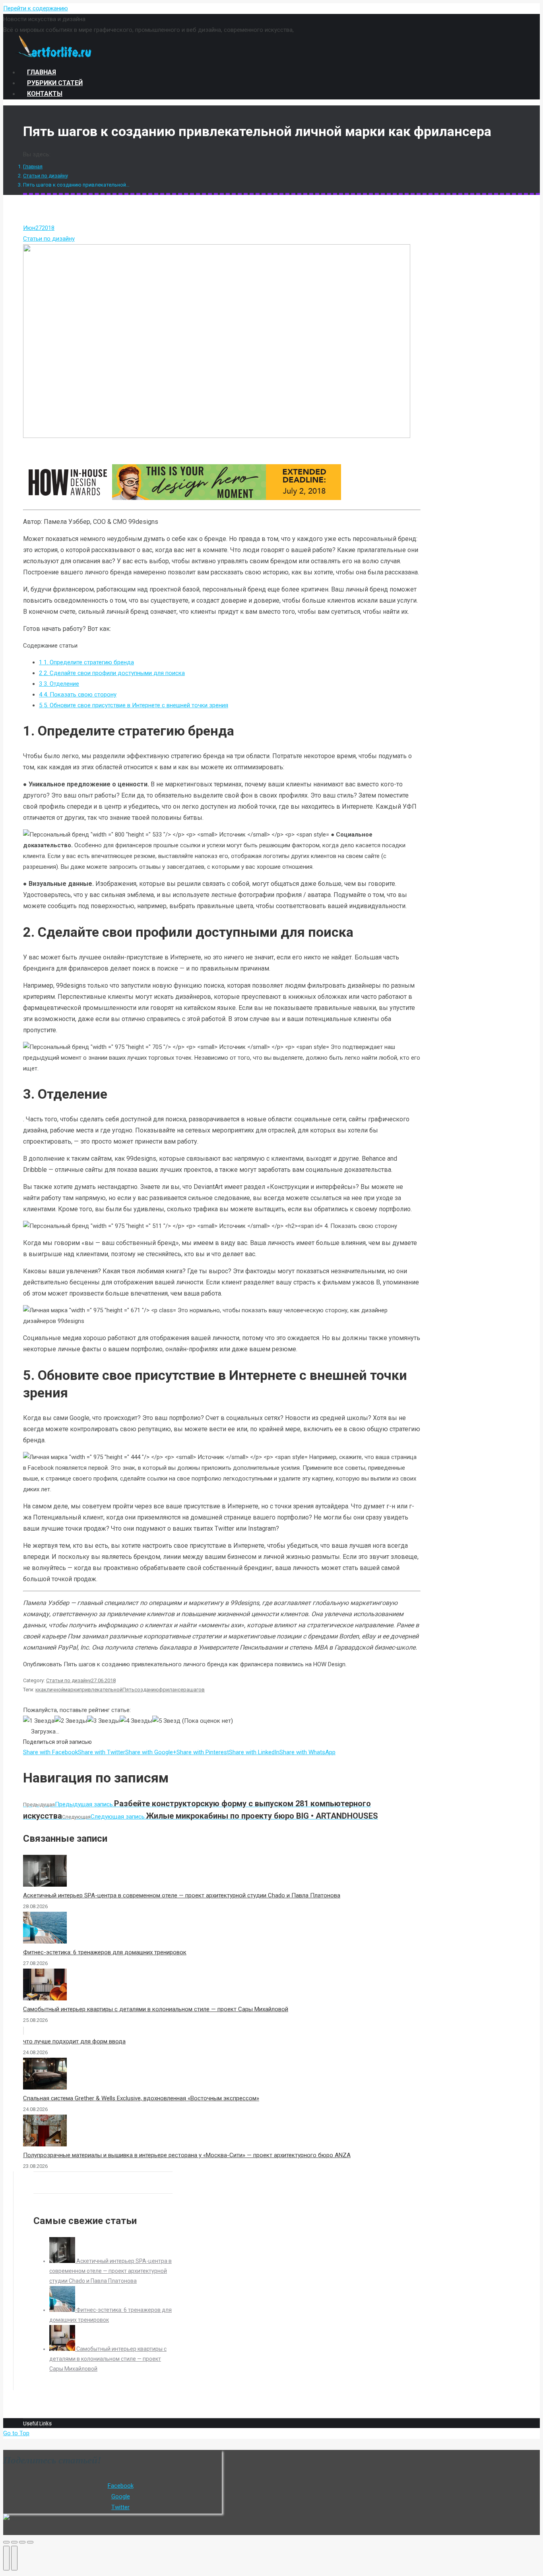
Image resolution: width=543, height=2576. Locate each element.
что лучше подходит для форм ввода (74, 2041)
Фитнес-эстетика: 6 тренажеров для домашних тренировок (105, 1952)
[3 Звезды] (103, 1721)
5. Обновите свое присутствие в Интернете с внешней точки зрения (134, 705)
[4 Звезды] (136, 1721)
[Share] (14, 2542)
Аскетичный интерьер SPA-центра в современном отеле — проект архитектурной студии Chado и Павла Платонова (182, 1895)
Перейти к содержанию (36, 8)
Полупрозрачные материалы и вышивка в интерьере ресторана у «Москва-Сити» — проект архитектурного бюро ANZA (187, 2155)
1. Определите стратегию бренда (86, 662)
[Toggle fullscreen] (22, 2542)
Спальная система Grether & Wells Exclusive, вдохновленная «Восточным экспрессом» (141, 2098)
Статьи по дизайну (46, 176)
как (42, 1690)
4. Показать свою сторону (78, 695)
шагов (197, 1690)
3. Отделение (59, 684)
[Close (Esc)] (6, 2542)
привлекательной (101, 1690)
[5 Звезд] (166, 1721)
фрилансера (174, 1690)
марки (72, 1690)
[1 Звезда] (39, 1721)
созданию (147, 1690)
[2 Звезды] (71, 1721)
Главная (33, 166)
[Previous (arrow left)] (6, 2558)
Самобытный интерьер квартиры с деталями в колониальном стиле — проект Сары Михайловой (156, 2009)
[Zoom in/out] (30, 2542)
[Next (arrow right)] (14, 2558)
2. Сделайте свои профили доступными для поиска (112, 673)
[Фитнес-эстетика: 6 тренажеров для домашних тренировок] (63, 2310)
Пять (128, 1690)
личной (55, 1690)
